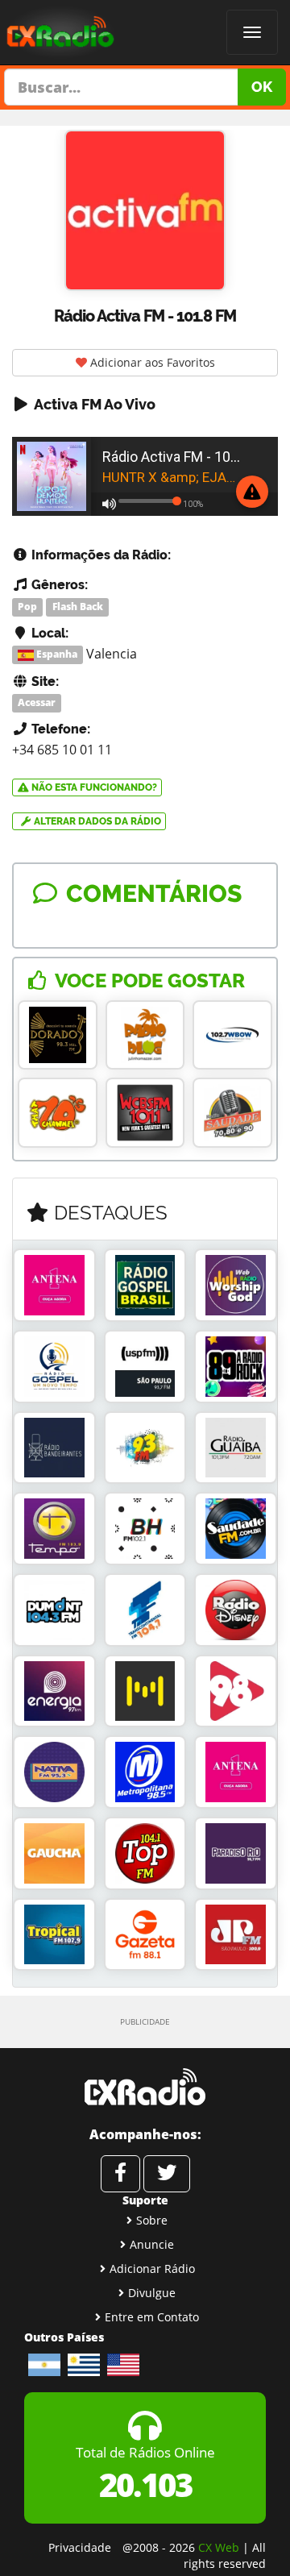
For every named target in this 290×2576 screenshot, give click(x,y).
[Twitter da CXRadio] (167, 2174)
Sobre (152, 2220)
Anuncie (152, 2244)
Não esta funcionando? (93, 787)
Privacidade (80, 2547)
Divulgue (152, 2293)
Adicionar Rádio (152, 2269)
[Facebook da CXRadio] (120, 2174)
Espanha (56, 655)
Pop (27, 607)
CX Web (219, 2547)
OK (262, 87)
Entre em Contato (152, 2317)
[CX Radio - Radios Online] (145, 2087)
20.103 (145, 2485)
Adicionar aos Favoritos (151, 362)
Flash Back (78, 607)
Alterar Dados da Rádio (96, 821)
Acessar (37, 702)
